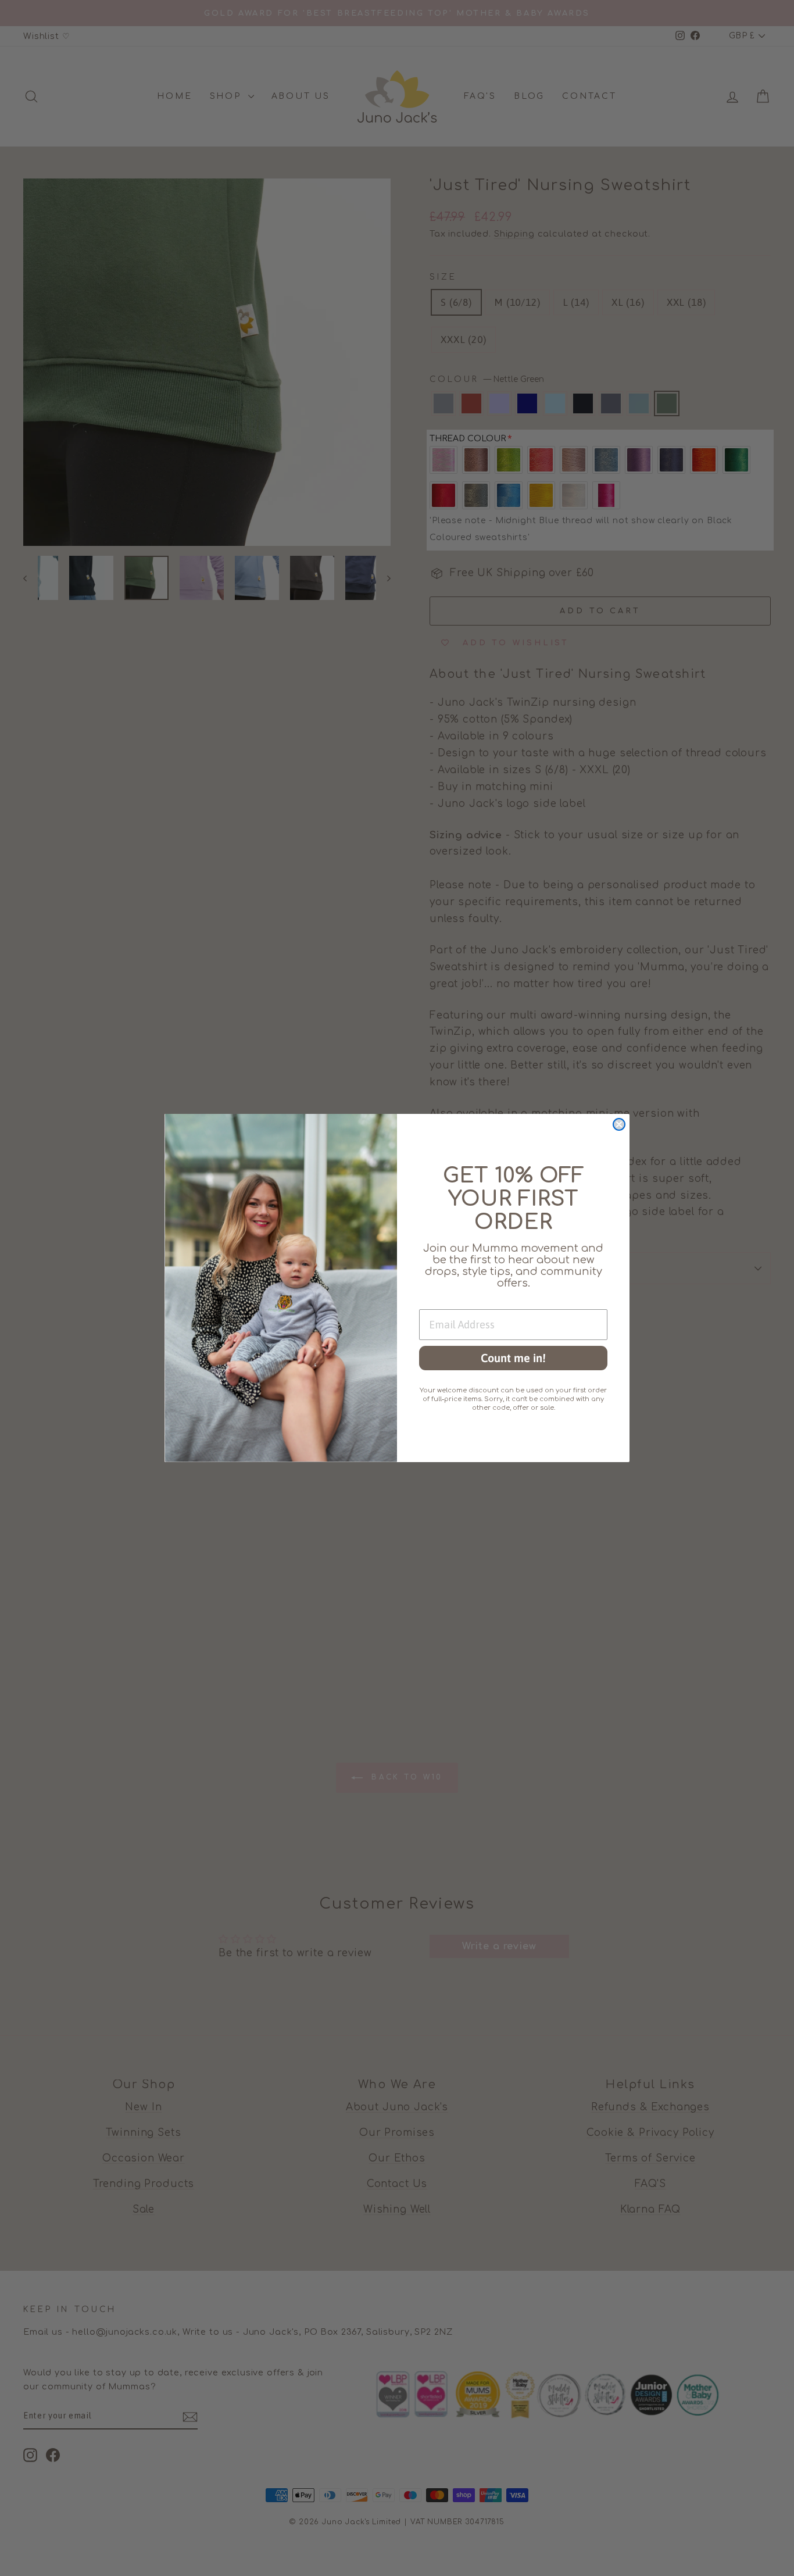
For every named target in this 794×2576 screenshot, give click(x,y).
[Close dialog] (619, 1124)
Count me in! (513, 1358)
